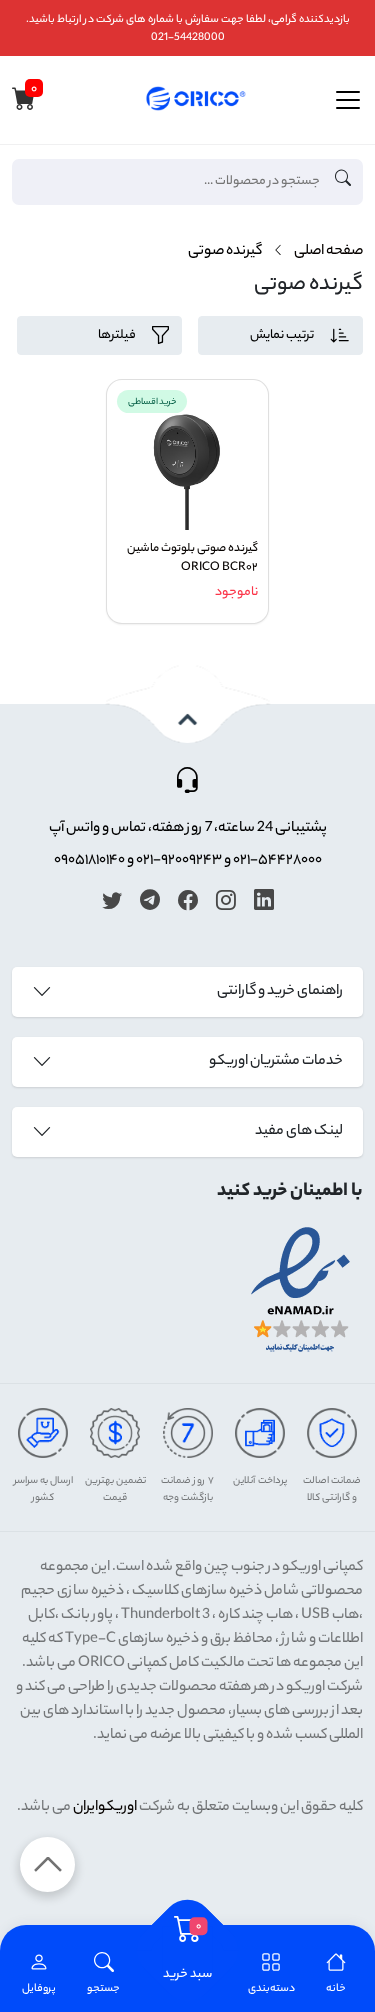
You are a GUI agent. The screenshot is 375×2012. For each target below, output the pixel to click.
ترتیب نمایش (282, 335)
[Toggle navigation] (348, 100)
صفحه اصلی (328, 252)
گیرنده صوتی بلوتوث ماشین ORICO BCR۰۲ (192, 559)
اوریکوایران (105, 1808)
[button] (103, 1975)
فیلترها (117, 335)
